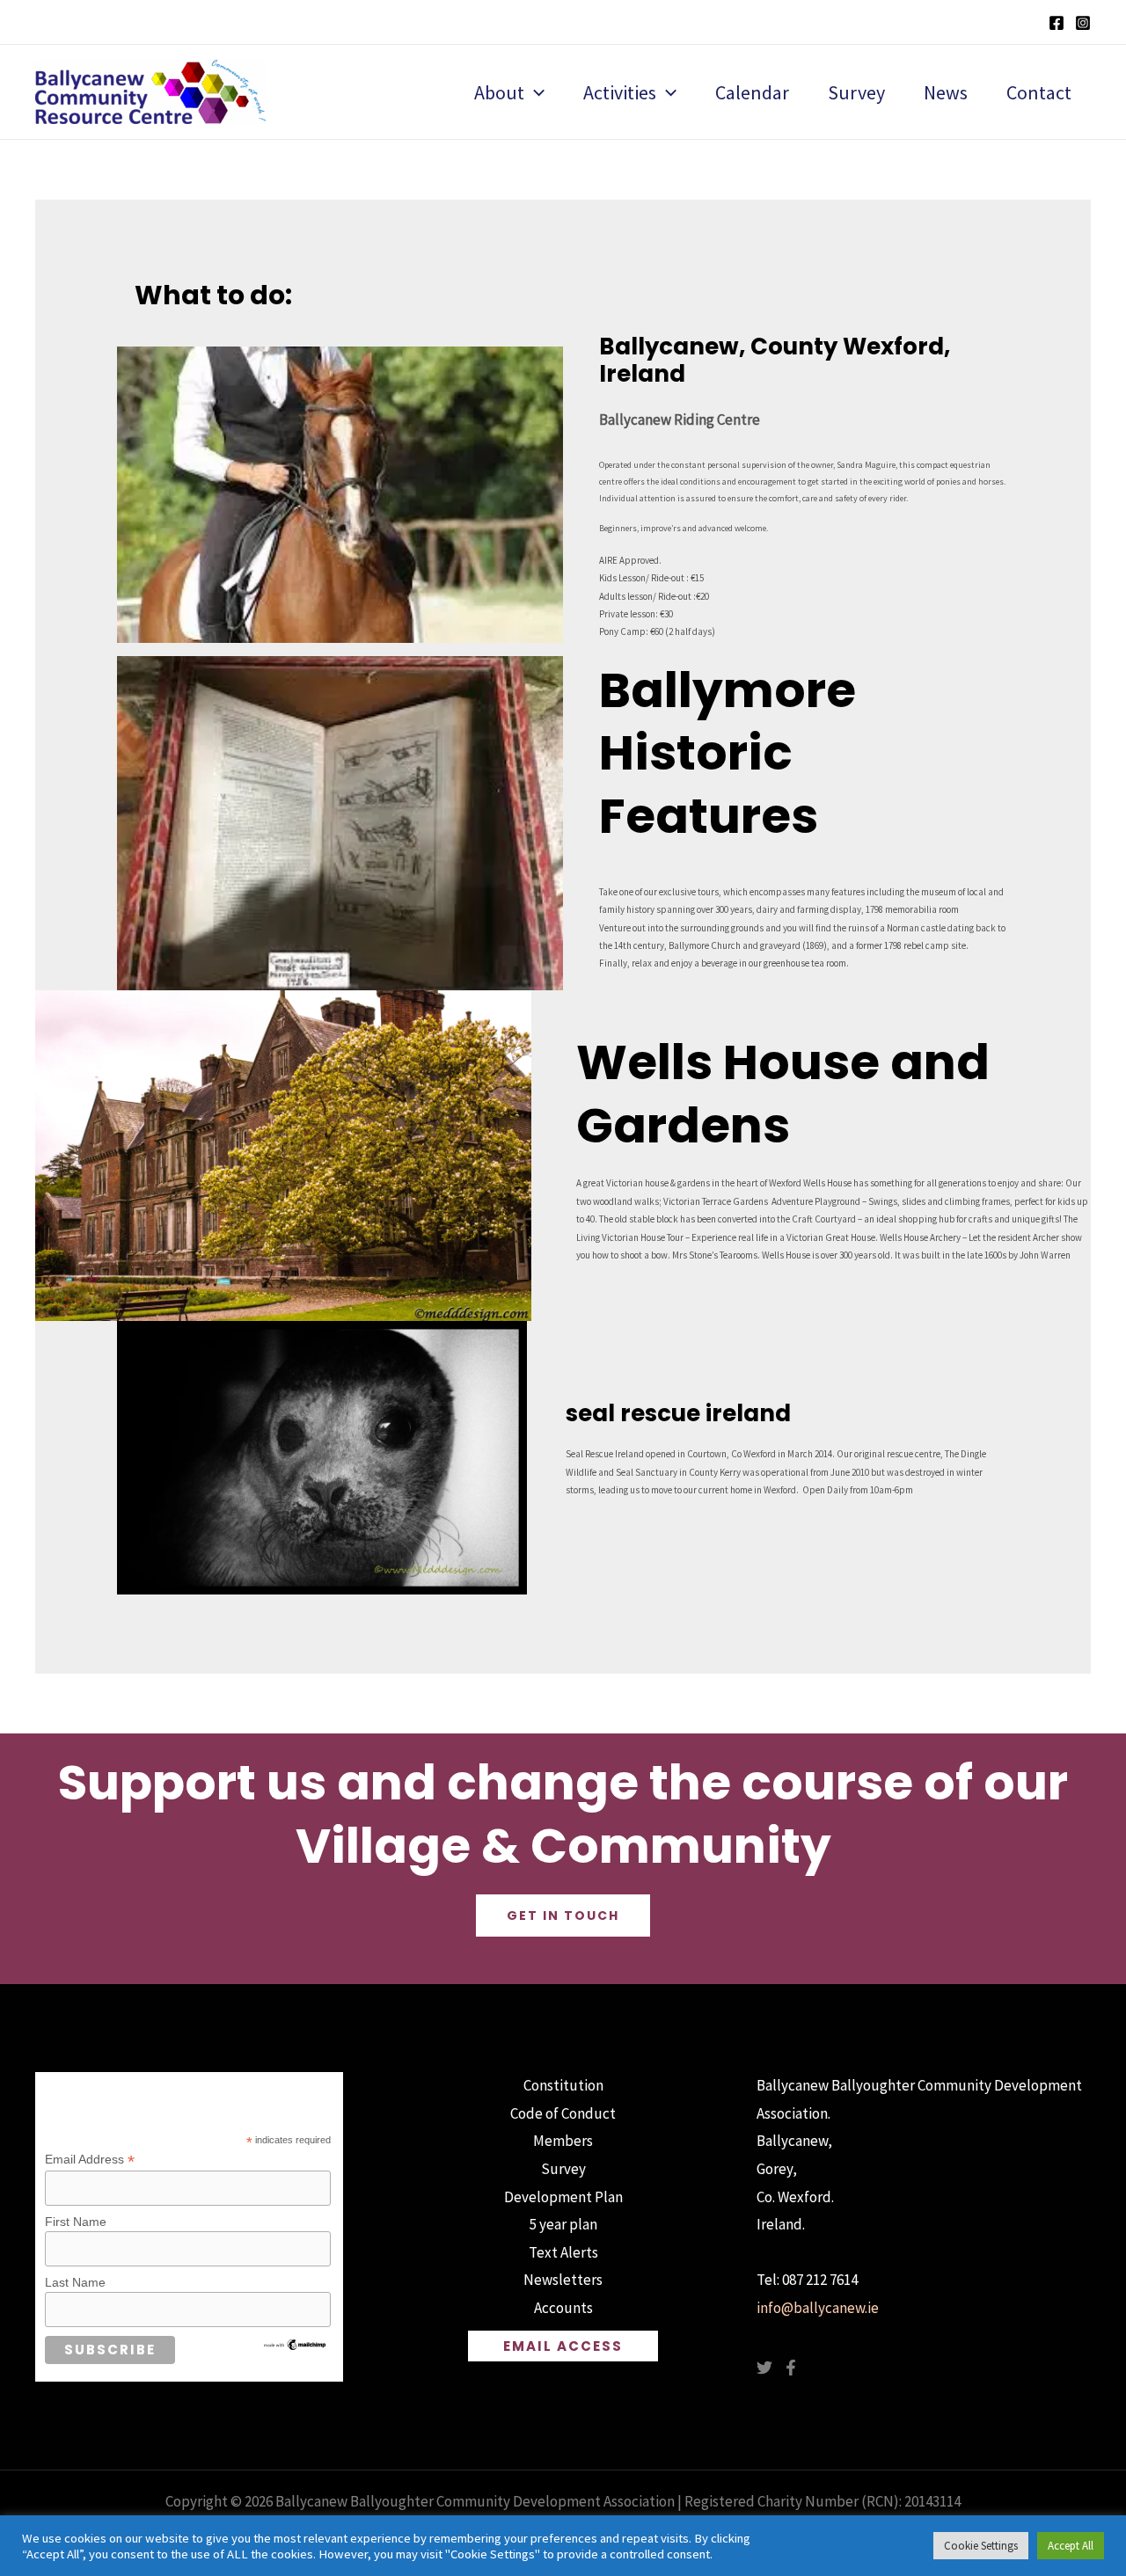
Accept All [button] (1071, 2546)
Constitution (563, 2085)
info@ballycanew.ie (818, 2308)
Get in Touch (563, 1916)
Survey (563, 2169)
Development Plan (563, 2197)
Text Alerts (563, 2252)
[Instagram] (1083, 23)
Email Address (90, 2160)
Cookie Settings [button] (981, 2546)
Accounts (563, 2308)
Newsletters (563, 2280)
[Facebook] (1057, 23)
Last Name (75, 2282)
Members (563, 2141)
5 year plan (563, 2224)
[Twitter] (764, 2368)
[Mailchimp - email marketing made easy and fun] (295, 2344)
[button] (534, 92)
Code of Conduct (563, 2113)
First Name (76, 2222)
